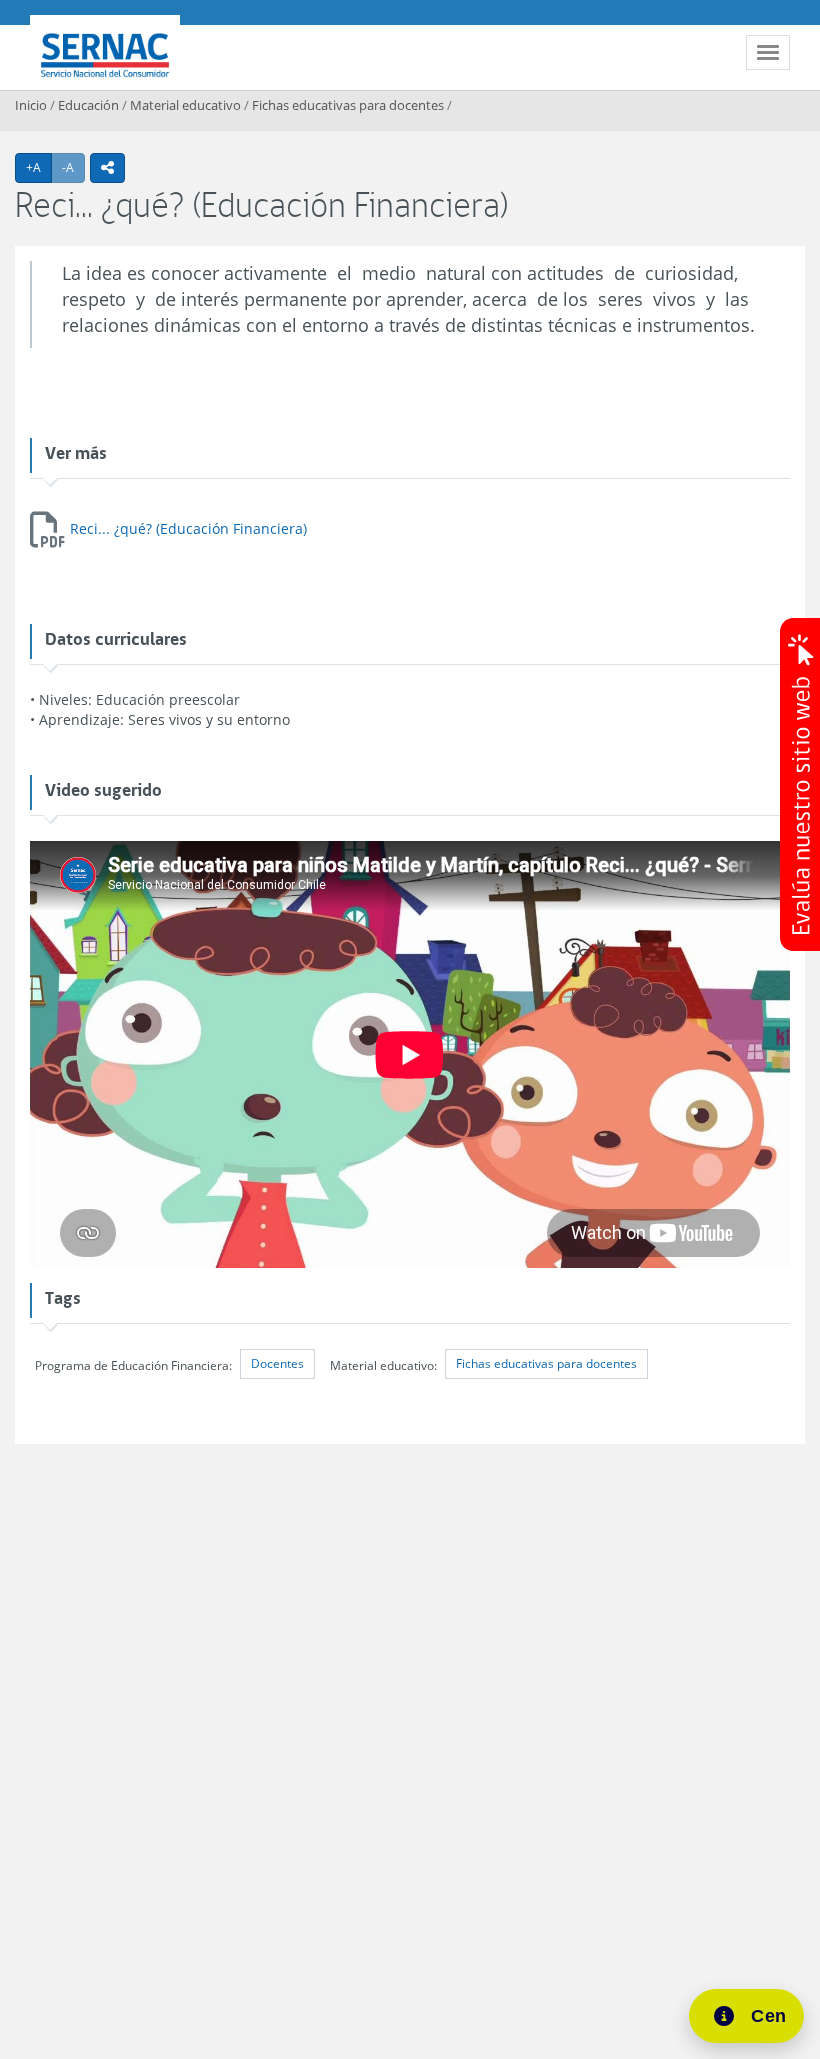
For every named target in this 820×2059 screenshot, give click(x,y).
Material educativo (185, 105)
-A (73, 167)
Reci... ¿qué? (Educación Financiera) (188, 528)
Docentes (277, 1363)
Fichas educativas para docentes (348, 105)
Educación (88, 105)
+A (39, 167)
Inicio (31, 105)
